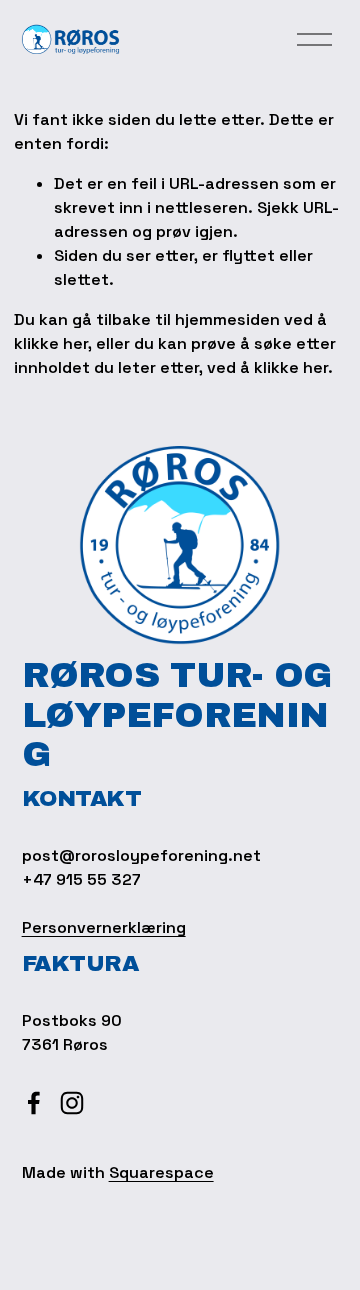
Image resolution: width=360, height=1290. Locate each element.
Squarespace (161, 1172)
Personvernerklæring (104, 927)
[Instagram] (72, 1103)
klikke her (51, 343)
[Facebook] (34, 1103)
